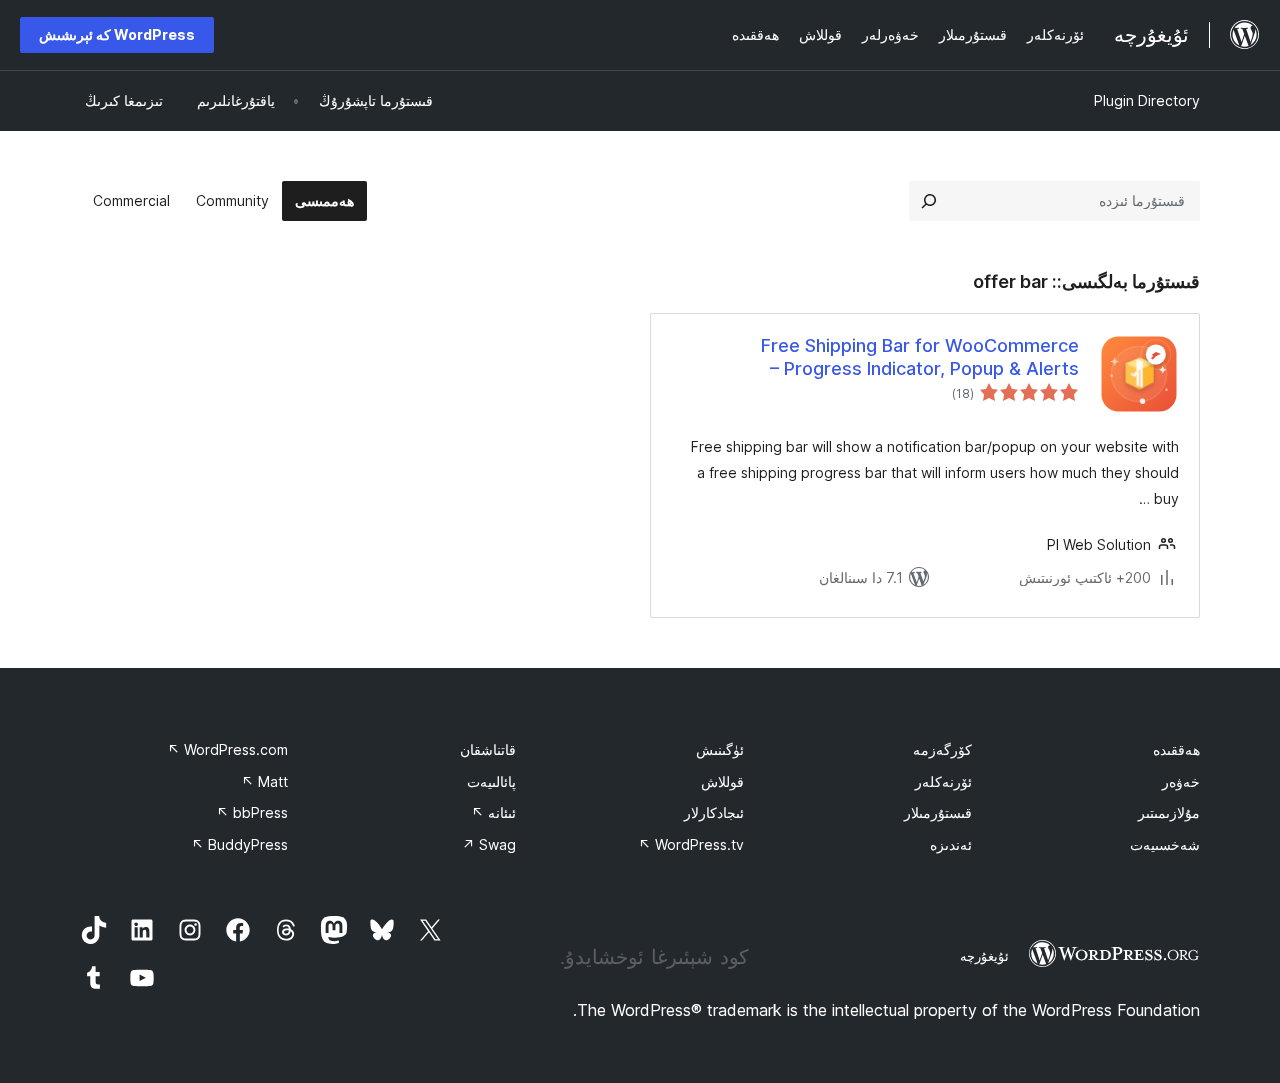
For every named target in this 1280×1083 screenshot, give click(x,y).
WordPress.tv (691, 844)
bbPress (252, 812)
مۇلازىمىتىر (1169, 812)
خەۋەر (1181, 781)
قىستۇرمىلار (938, 812)
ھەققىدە (1176, 749)
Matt (264, 781)
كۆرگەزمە (942, 749)
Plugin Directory (1147, 100)
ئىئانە (493, 812)
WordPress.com (227, 749)
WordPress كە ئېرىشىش (117, 34)
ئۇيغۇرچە (984, 956)
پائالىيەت (491, 781)
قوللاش (722, 781)
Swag (489, 844)
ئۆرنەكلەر (943, 781)
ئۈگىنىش (720, 749)
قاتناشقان (488, 749)
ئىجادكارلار (714, 812)
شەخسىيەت (1165, 844)
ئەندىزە (951, 844)
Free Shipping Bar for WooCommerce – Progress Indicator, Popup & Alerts (920, 357)
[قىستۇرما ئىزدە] (929, 201)
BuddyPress (239, 844)
